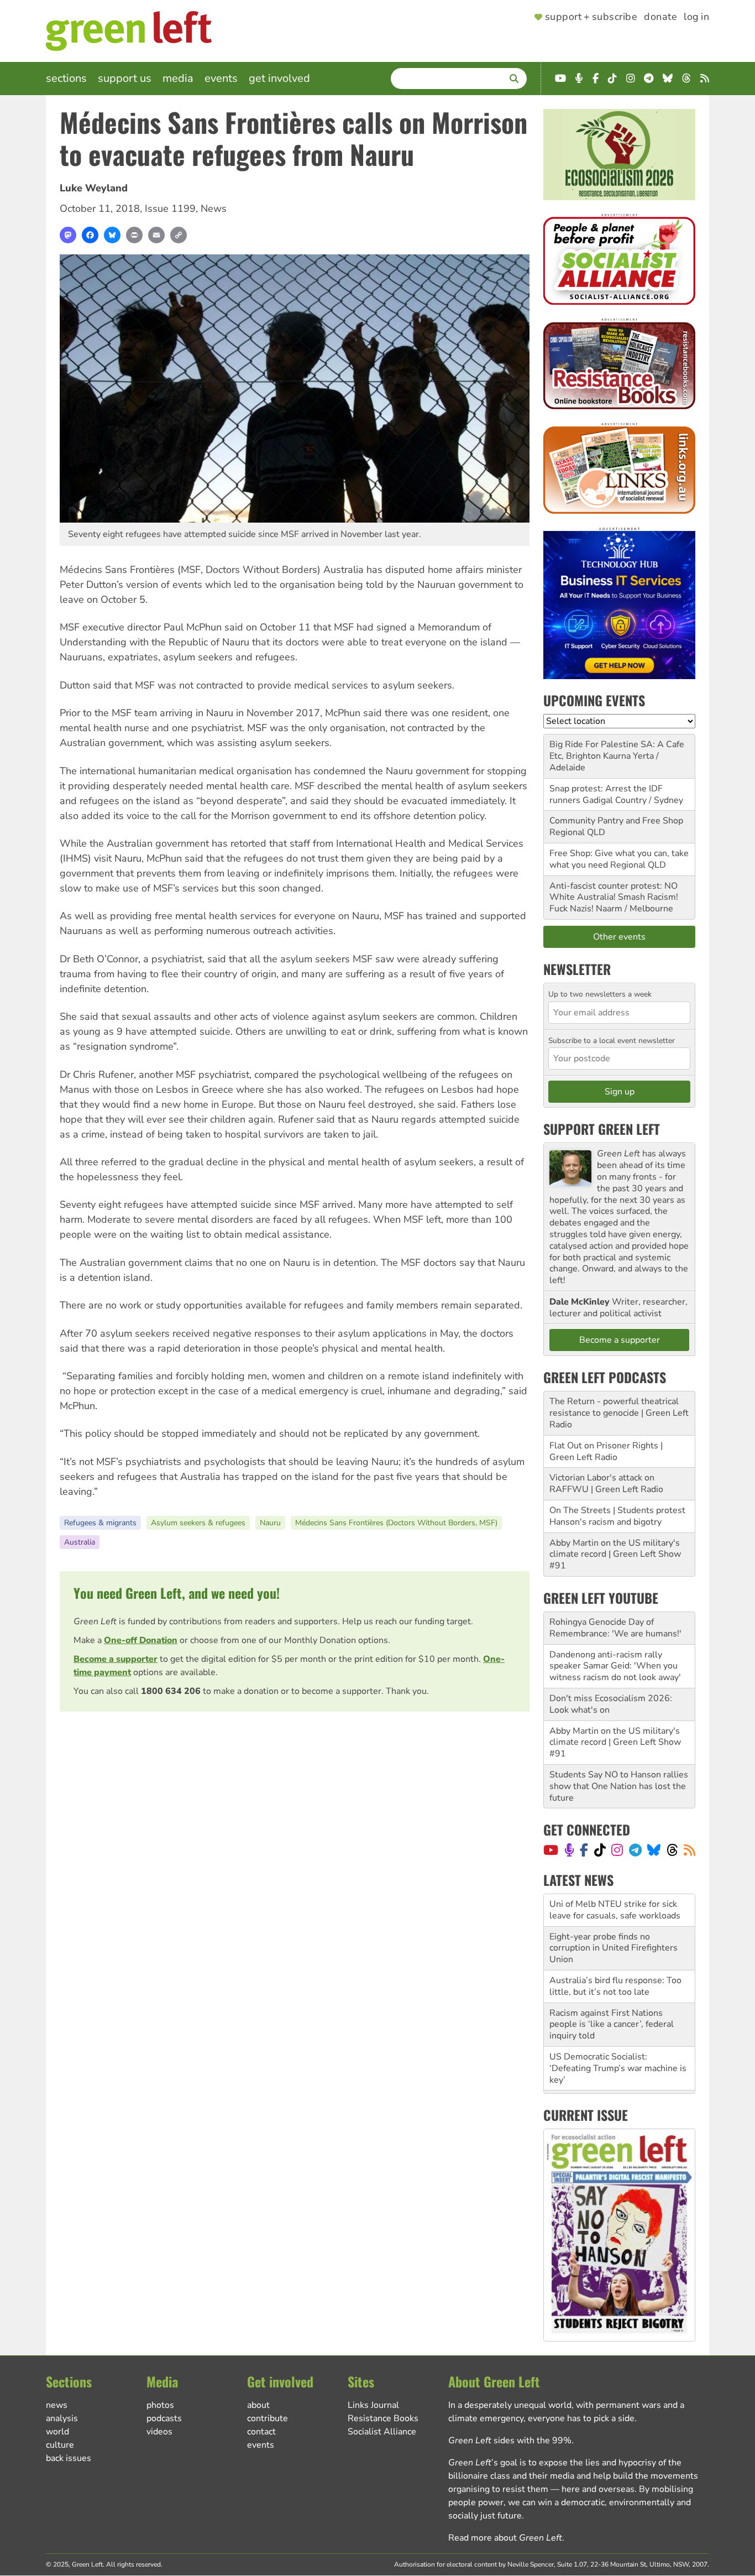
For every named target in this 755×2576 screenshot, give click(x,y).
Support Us (125, 78)
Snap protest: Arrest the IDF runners (606, 794)
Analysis (62, 2418)
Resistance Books (383, 2418)
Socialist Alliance (382, 2432)
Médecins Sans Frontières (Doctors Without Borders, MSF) (396, 1523)
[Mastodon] (68, 235)
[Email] (156, 235)
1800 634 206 (171, 1691)
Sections (66, 78)
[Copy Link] (179, 235)
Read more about (505, 2538)
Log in (696, 17)
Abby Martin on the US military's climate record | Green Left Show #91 (615, 1555)
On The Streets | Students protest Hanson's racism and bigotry (617, 1516)
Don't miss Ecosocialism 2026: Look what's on (611, 1704)
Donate (660, 17)
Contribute (268, 2418)
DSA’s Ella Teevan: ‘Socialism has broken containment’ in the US (616, 2074)
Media (178, 78)
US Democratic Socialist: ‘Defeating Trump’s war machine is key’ (618, 2036)
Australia (80, 1542)
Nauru (270, 1523)
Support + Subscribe (591, 17)
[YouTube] (551, 1850)
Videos (159, 2432)
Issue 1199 (170, 208)
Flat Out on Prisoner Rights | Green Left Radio (606, 1451)
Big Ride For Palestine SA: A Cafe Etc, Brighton (617, 750)
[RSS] (690, 1850)
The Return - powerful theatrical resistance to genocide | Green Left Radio (619, 1413)
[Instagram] (617, 1850)
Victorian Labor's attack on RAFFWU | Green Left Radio (606, 1483)
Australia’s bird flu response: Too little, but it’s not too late (615, 1954)
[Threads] (672, 1850)
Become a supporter (116, 1659)
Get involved (279, 78)
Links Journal (373, 2405)
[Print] (134, 235)
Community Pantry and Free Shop (616, 821)
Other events (619, 937)
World (57, 2432)
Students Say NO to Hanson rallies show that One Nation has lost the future (619, 1786)
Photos (160, 2405)
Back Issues (69, 2458)
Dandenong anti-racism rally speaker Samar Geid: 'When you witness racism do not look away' (615, 1666)
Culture (60, 2445)
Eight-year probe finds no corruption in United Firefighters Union (614, 1916)
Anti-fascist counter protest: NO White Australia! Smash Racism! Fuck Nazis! (614, 898)
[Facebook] (90, 235)
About (258, 2405)
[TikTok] (600, 1850)
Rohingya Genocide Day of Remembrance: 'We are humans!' (615, 1628)
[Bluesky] (112, 235)
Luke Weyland (94, 188)
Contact (261, 2432)
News (214, 208)
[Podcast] (569, 1850)
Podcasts (164, 2418)
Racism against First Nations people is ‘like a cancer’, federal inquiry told (612, 1992)
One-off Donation (141, 1640)
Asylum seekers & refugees (198, 1523)
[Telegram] (635, 1850)
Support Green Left (602, 1129)
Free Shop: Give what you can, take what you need (619, 859)
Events (221, 78)
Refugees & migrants (100, 1523)
